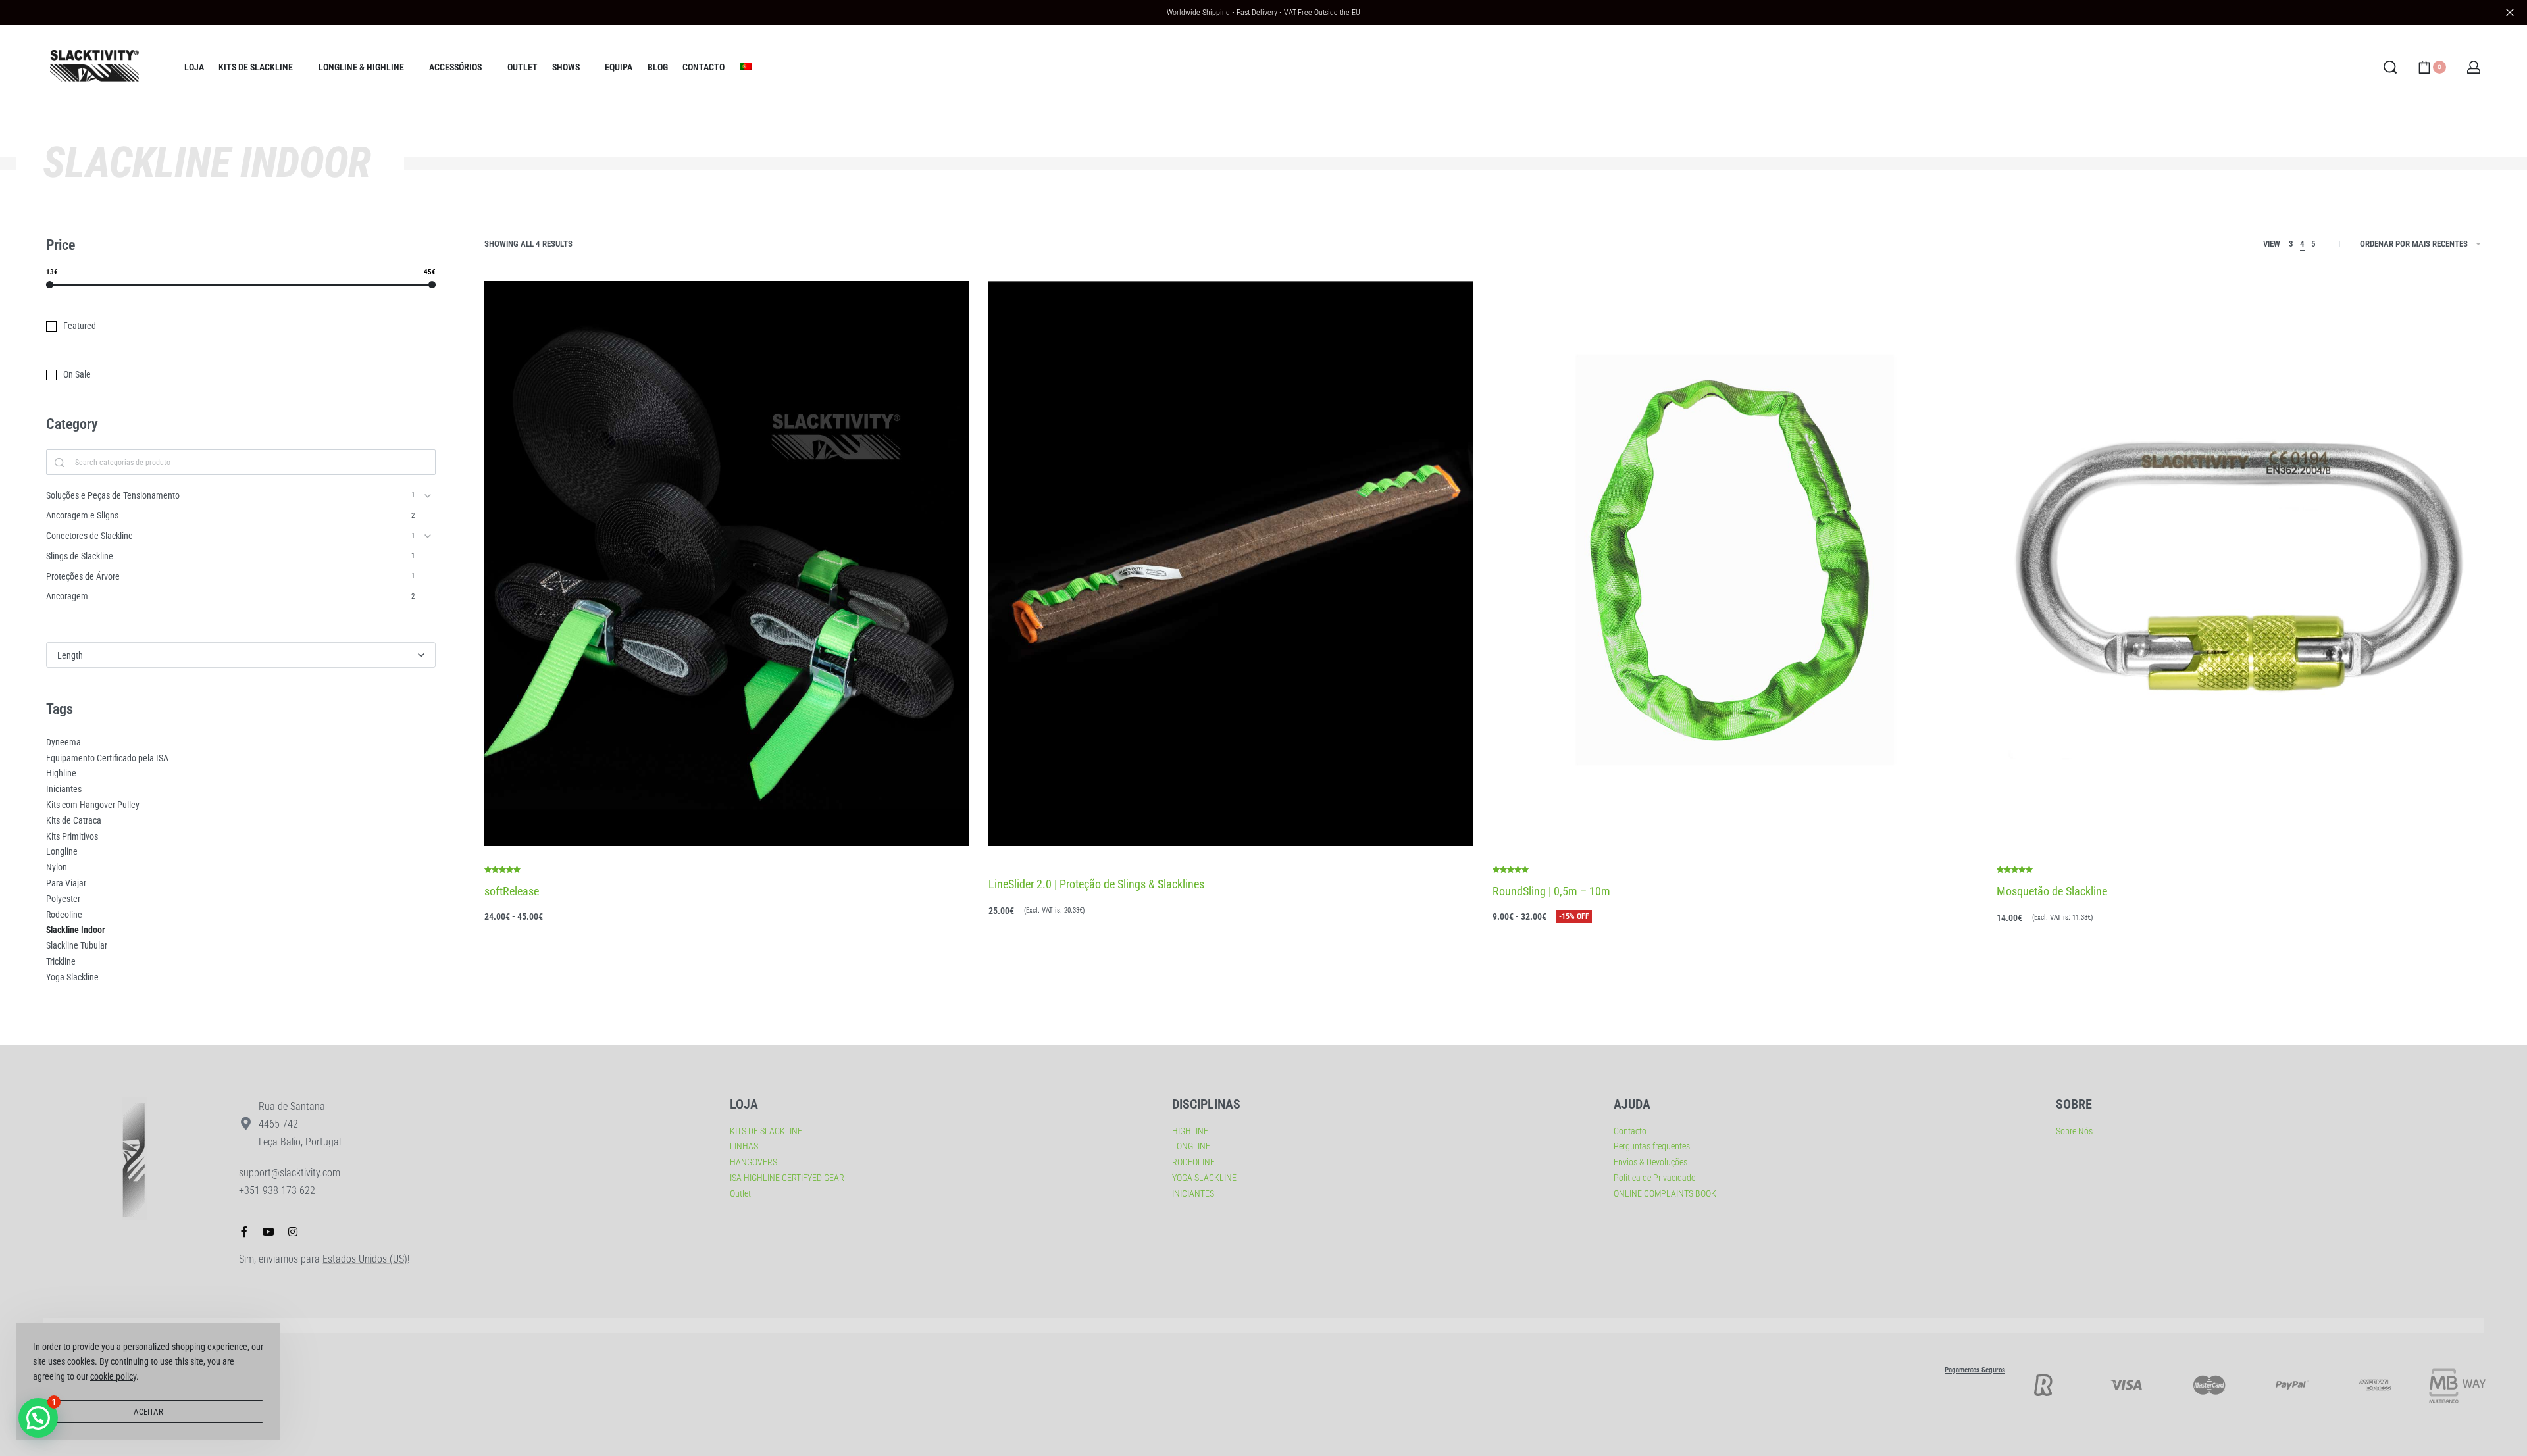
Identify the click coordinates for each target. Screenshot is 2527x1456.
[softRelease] (727, 564)
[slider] (50, 285)
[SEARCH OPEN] (2390, 67)
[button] (38, 1418)
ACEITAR (148, 1412)
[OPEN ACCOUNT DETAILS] (2474, 67)
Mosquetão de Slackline (2052, 891)
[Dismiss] (2510, 13)
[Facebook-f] (244, 1232)
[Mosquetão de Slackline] (2239, 564)
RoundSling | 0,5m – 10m (1551, 891)
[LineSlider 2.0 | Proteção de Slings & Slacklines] (1231, 564)
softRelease (512, 891)
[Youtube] (268, 1232)
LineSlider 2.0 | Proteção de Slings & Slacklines (1096, 884)
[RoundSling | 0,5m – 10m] (1735, 564)
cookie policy (113, 1376)
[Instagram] (293, 1232)
